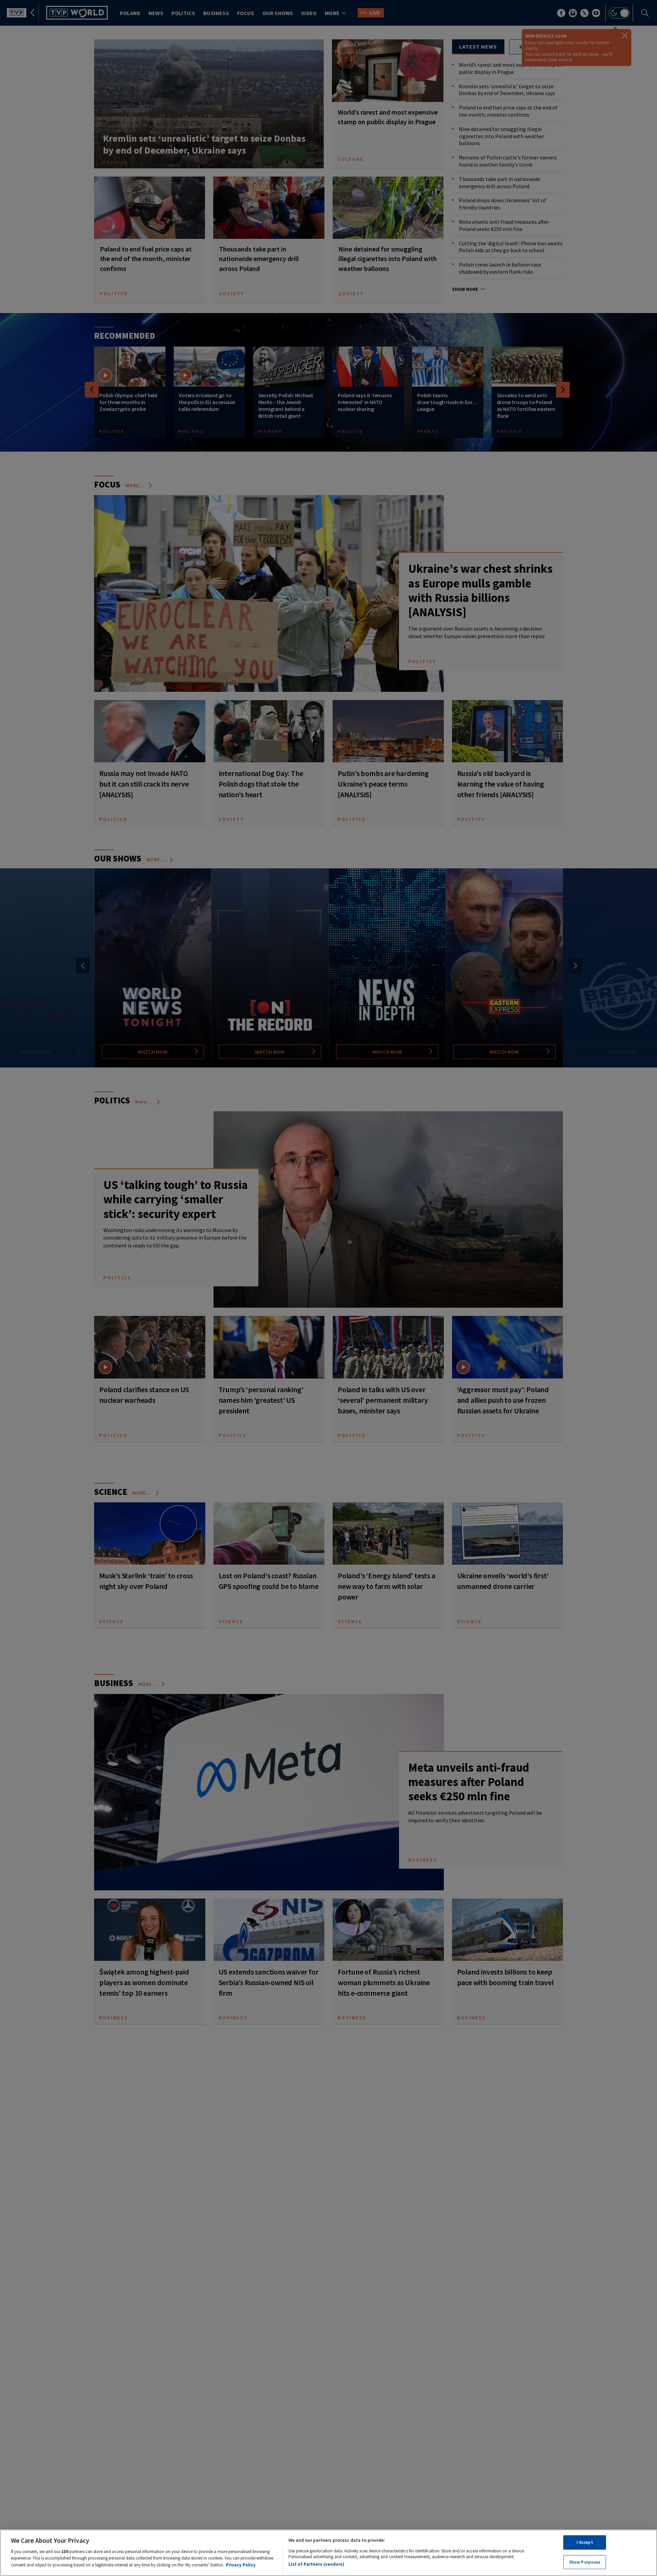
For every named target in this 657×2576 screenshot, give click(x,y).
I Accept (585, 2542)
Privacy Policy (241, 2565)
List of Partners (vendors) (316, 2564)
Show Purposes (585, 2562)
